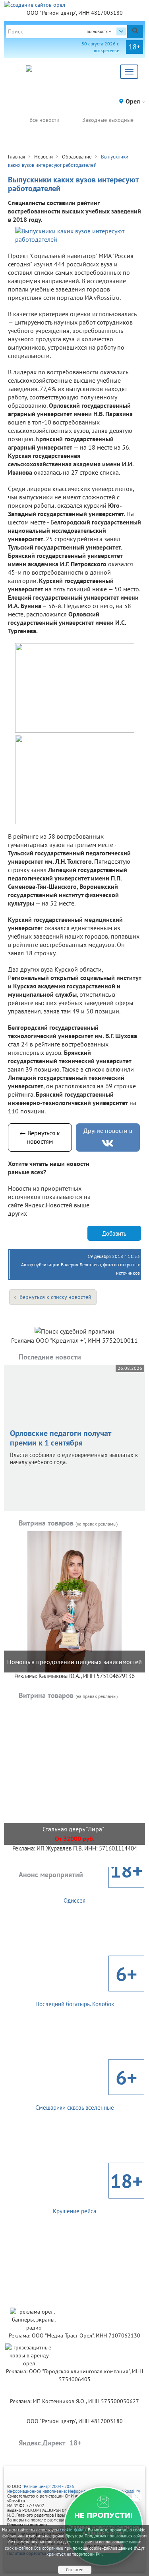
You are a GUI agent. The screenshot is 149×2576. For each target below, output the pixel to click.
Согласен (75, 2570)
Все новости (45, 120)
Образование (77, 157)
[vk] (108, 1143)
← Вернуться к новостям (40, 1137)
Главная (16, 157)
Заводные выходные (108, 120)
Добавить (114, 1233)
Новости (44, 157)
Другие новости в (108, 1131)
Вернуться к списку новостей (55, 1297)
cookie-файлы (73, 2530)
